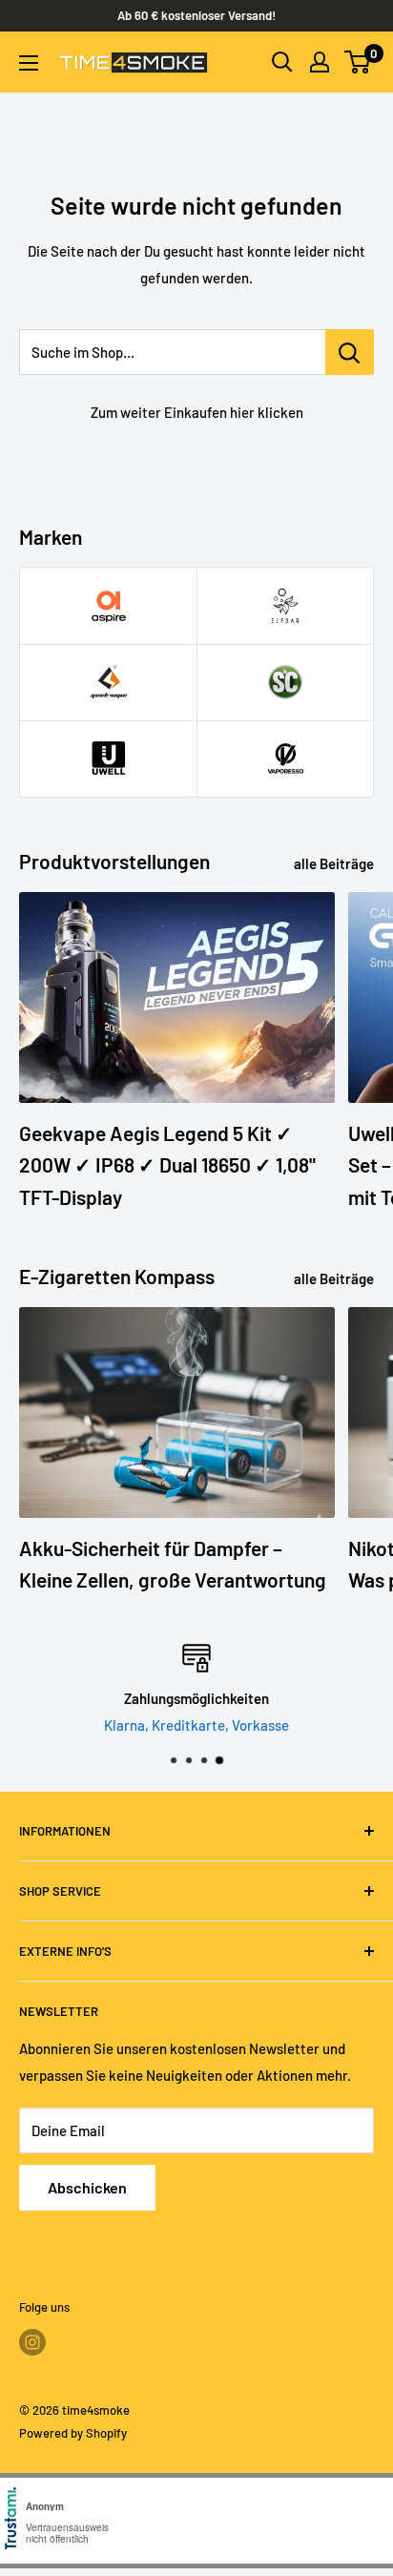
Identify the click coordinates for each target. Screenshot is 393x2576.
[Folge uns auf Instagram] (32, 2342)
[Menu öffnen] (29, 63)
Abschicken (87, 2187)
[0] (358, 62)
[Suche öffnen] (282, 62)
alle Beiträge (334, 863)
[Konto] (320, 62)
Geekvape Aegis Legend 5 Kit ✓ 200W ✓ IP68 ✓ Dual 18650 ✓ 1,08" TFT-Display (167, 1165)
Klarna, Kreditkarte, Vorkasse (196, 1725)
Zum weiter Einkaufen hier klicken (197, 412)
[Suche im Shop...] (350, 352)
